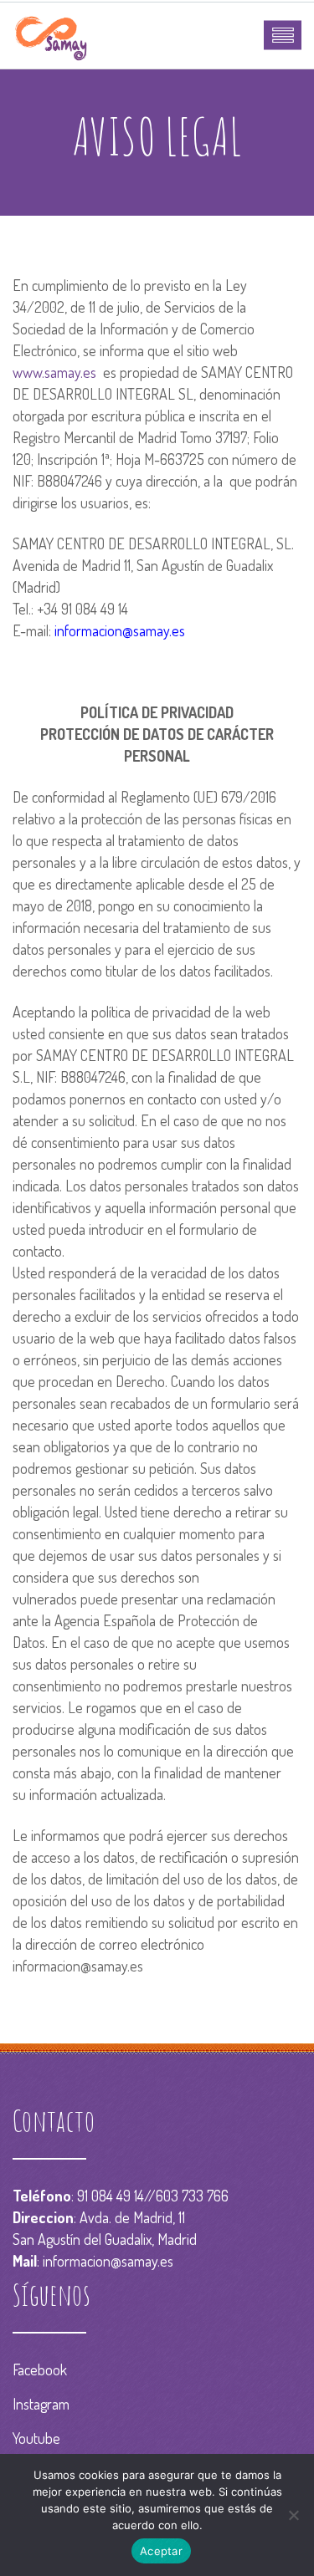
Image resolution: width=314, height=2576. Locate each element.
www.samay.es (54, 372)
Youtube (36, 2438)
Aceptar (161, 2551)
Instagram (41, 2404)
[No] (293, 2515)
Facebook (40, 2369)
